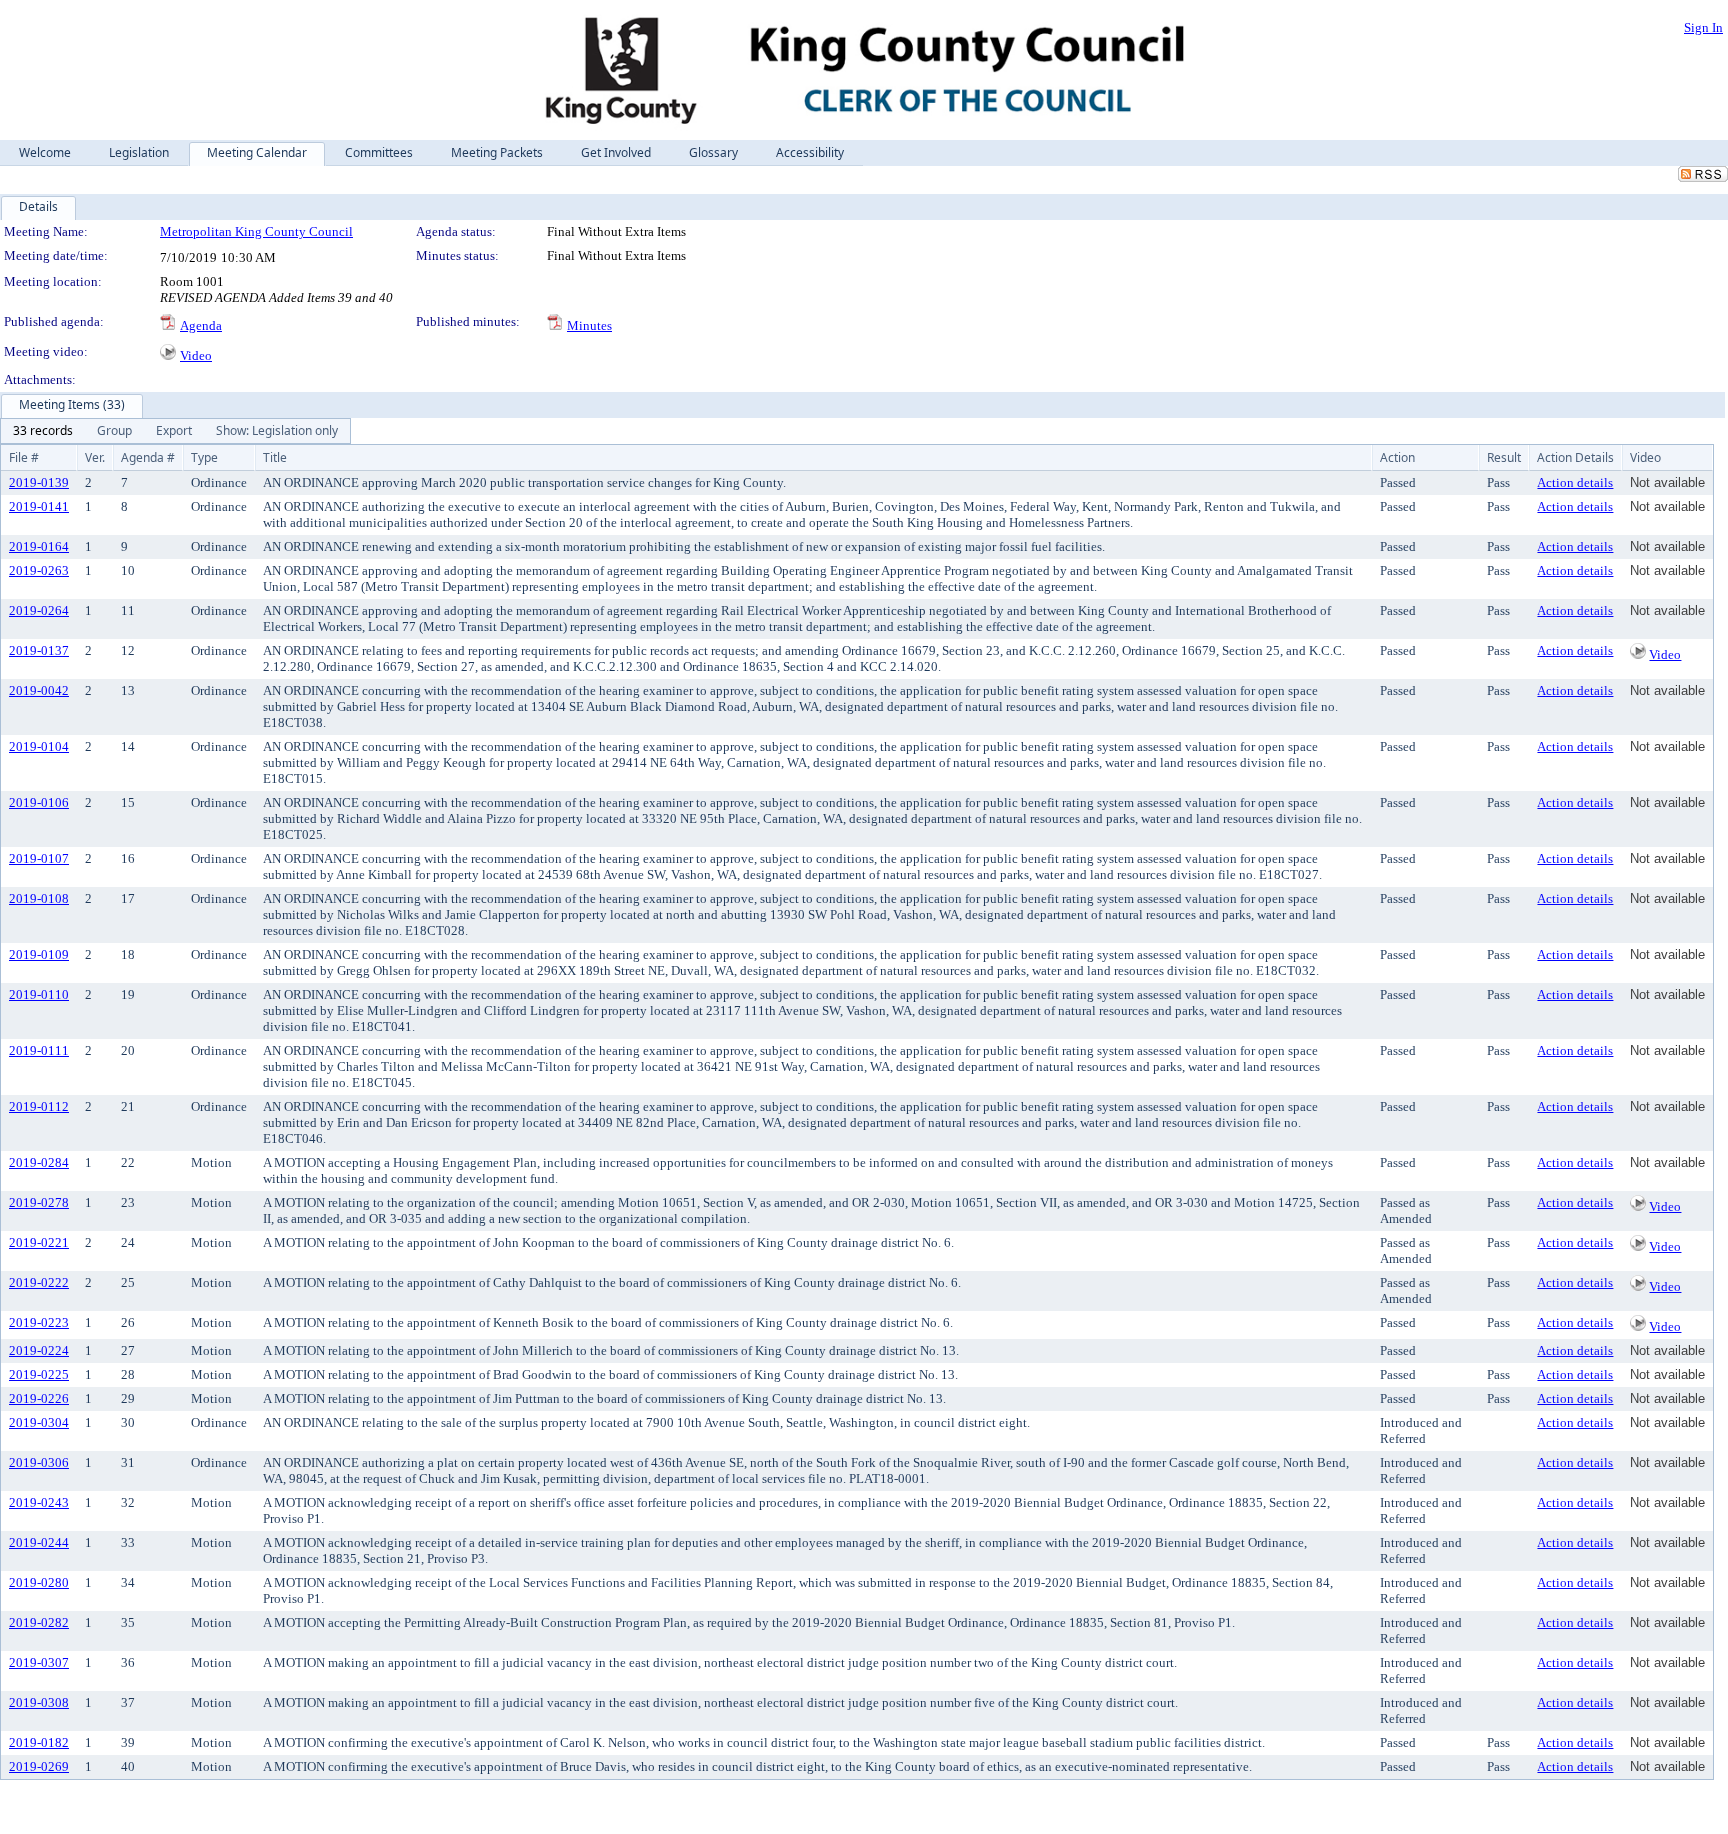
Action (1397, 457)
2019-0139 (39, 482)
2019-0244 (39, 1542)
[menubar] (175, 431)
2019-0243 (39, 1502)
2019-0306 (39, 1462)
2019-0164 (39, 546)
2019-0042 (39, 690)
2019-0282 (39, 1622)
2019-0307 (39, 1662)
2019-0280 (39, 1582)
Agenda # (148, 457)
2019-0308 (39, 1702)
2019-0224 (39, 1350)
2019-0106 (39, 802)
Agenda (201, 325)
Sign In (1703, 27)
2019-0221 (39, 1242)
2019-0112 (39, 1106)
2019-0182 (39, 1742)
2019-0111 (39, 1050)
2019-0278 (39, 1202)
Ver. (95, 457)
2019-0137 (39, 650)
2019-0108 (39, 898)
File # (24, 457)
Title (275, 457)
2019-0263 (39, 570)
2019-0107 (39, 858)
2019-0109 (39, 954)
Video (196, 355)
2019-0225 (39, 1374)
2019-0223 (39, 1322)
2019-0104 (39, 746)
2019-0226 (39, 1398)
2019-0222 (39, 1282)
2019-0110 (39, 994)
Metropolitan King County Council (256, 231)
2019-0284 (39, 1162)
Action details (1575, 482)
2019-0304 (39, 1422)
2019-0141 (39, 506)
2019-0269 (39, 1766)
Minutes (589, 325)
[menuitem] (43, 431)
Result (1504, 457)
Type (204, 457)
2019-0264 (39, 610)
